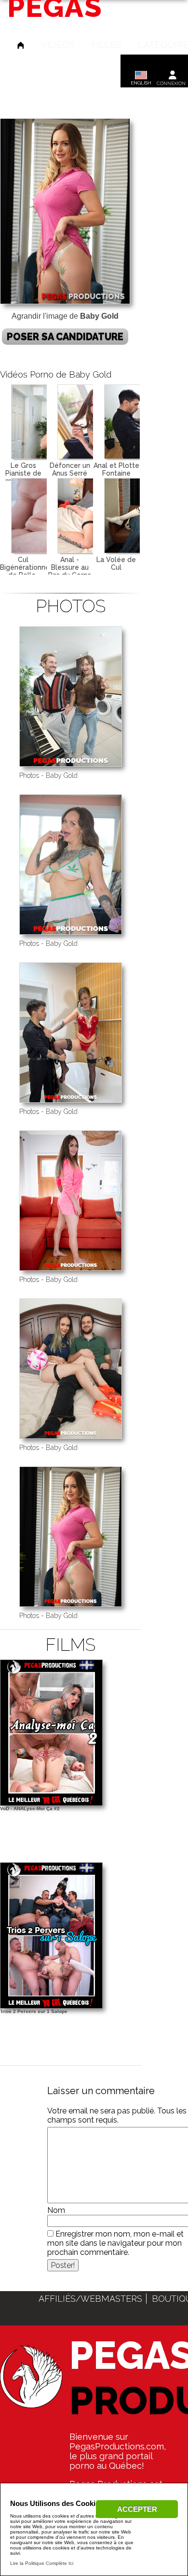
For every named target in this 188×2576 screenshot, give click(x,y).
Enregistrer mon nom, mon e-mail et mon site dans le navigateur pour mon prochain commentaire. (115, 2243)
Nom (56, 2210)
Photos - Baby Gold (48, 775)
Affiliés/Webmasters (90, 2299)
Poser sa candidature (65, 337)
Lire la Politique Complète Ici (42, 2563)
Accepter (137, 2509)
